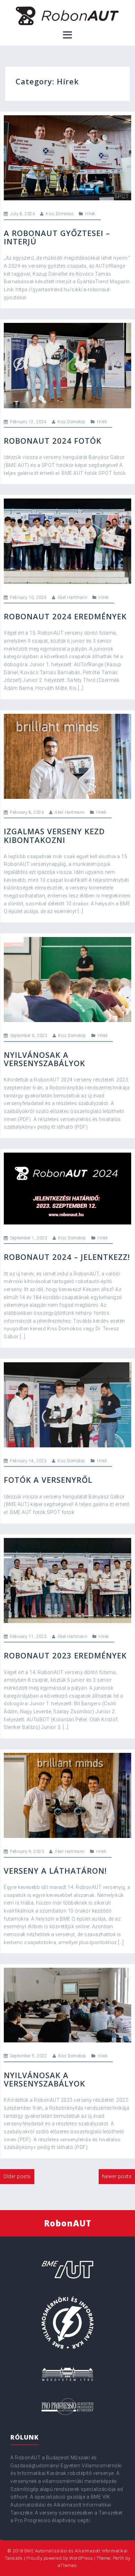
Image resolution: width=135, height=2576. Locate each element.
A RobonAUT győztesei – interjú (57, 237)
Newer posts (117, 2176)
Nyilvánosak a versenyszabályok (44, 1059)
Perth (119, 2558)
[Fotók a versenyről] (67, 1404)
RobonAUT (68, 2223)
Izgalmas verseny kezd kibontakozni (54, 835)
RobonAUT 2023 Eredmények (65, 1655)
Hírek (90, 214)
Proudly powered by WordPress (60, 2558)
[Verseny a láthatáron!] (67, 1795)
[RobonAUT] (68, 16)
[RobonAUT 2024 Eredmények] (67, 541)
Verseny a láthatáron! (55, 1871)
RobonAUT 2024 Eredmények (65, 616)
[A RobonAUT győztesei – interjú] (67, 157)
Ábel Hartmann (73, 597)
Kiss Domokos (60, 214)
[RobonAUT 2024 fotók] (67, 365)
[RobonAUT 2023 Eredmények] (67, 1580)
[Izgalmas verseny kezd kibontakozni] (67, 756)
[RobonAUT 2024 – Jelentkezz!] (67, 1188)
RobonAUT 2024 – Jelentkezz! (67, 1257)
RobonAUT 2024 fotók (53, 441)
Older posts (17, 2176)
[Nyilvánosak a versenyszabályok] (67, 979)
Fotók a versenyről (48, 1480)
